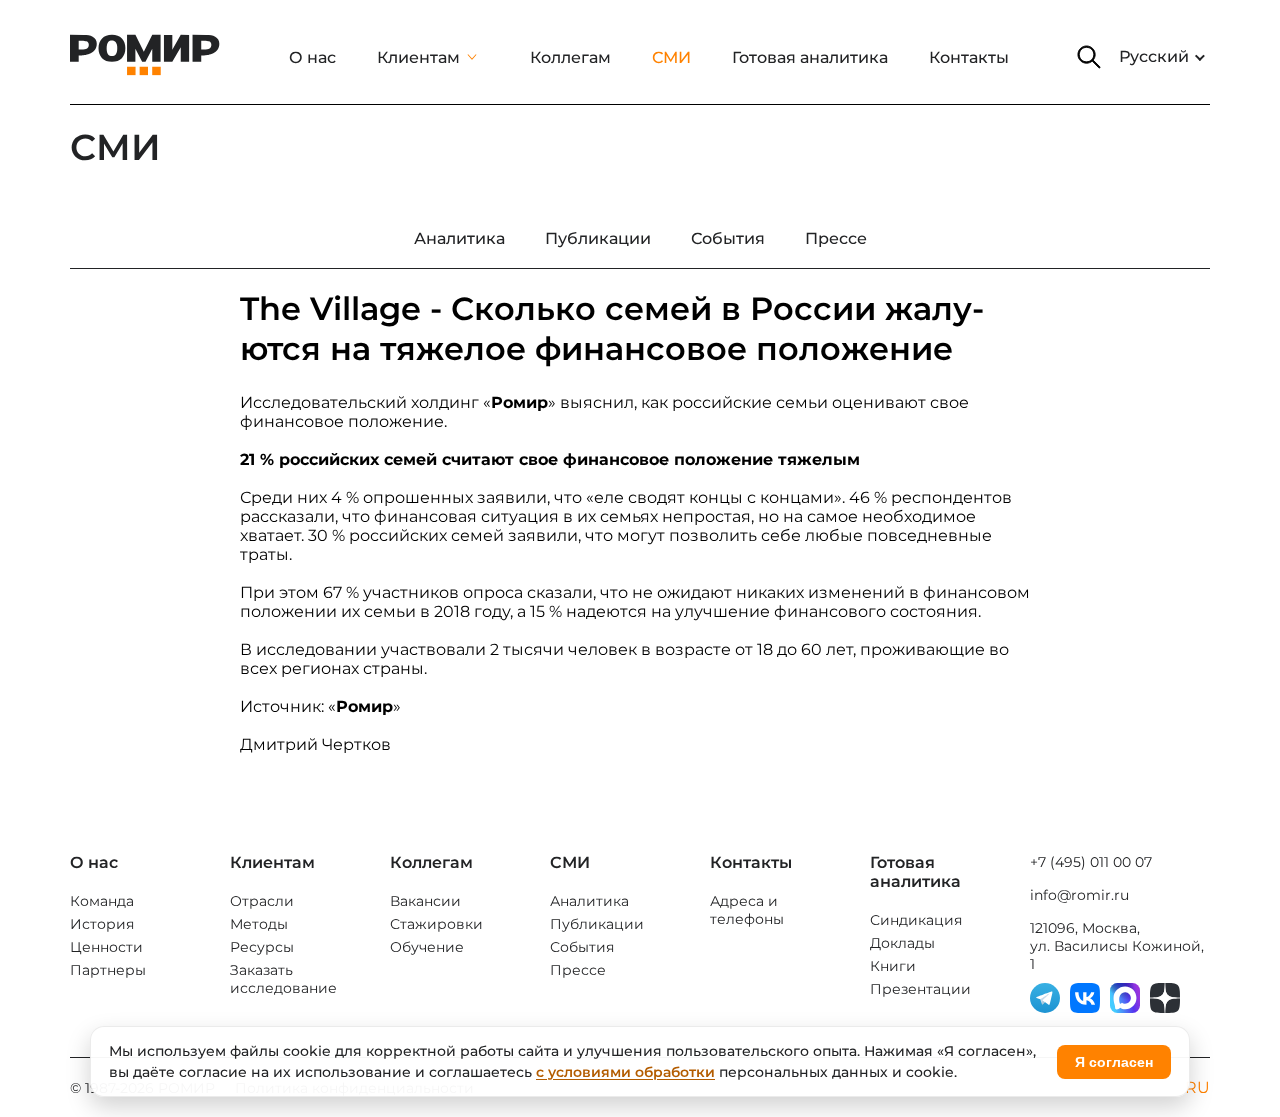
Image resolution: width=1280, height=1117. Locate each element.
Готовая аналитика (810, 57)
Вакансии (425, 901)
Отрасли (262, 901)
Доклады (902, 943)
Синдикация (916, 920)
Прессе (578, 970)
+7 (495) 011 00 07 (1091, 862)
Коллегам (570, 57)
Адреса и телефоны (747, 910)
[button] (1089, 57)
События (582, 947)
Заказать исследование (283, 979)
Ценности (106, 947)
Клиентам (418, 57)
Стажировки (436, 924)
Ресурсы (262, 947)
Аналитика (589, 901)
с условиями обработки (625, 1072)
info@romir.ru (1079, 895)
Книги (893, 966)
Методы (259, 924)
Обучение (427, 947)
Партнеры (108, 970)
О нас (312, 57)
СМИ (671, 57)
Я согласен (1114, 1062)
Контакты (969, 57)
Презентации (920, 989)
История (102, 924)
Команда (102, 901)
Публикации (597, 924)
